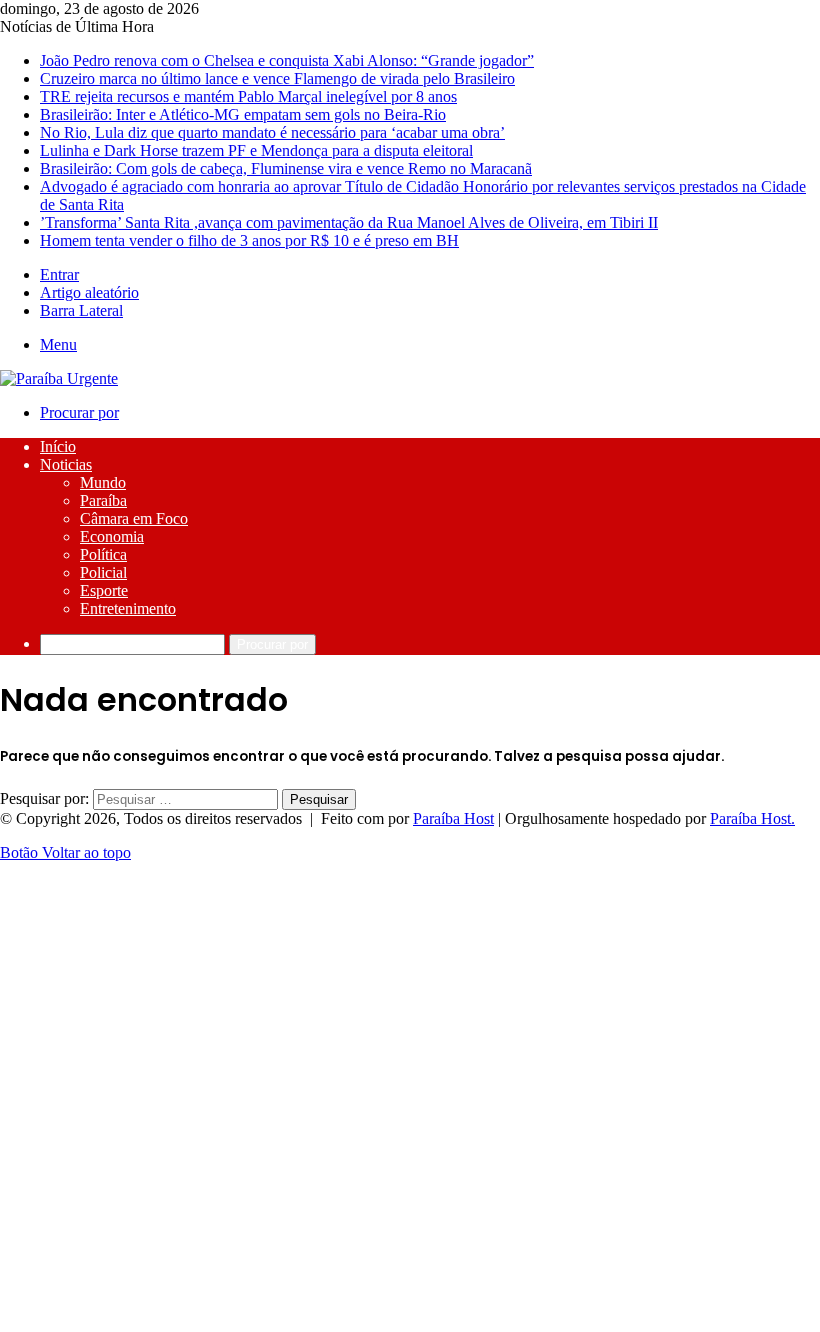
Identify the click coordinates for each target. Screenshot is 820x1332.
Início (58, 446)
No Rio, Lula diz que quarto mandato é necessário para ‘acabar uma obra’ (272, 132)
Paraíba (103, 500)
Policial (103, 572)
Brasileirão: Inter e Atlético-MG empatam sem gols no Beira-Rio (243, 114)
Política (103, 554)
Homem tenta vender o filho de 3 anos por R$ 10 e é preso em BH (249, 240)
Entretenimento (128, 608)
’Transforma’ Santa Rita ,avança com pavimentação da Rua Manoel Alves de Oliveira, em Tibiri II (349, 222)
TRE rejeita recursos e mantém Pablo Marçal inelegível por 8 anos (248, 96)
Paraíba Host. (752, 818)
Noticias (66, 464)
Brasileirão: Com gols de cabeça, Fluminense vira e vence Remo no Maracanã (286, 168)
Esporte (104, 590)
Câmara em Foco (134, 518)
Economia (112, 536)
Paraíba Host (453, 818)
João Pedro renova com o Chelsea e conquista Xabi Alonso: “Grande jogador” (287, 60)
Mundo (103, 482)
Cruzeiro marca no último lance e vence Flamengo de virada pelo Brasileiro (277, 78)
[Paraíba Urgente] (59, 378)
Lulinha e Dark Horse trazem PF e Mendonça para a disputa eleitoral (256, 150)
